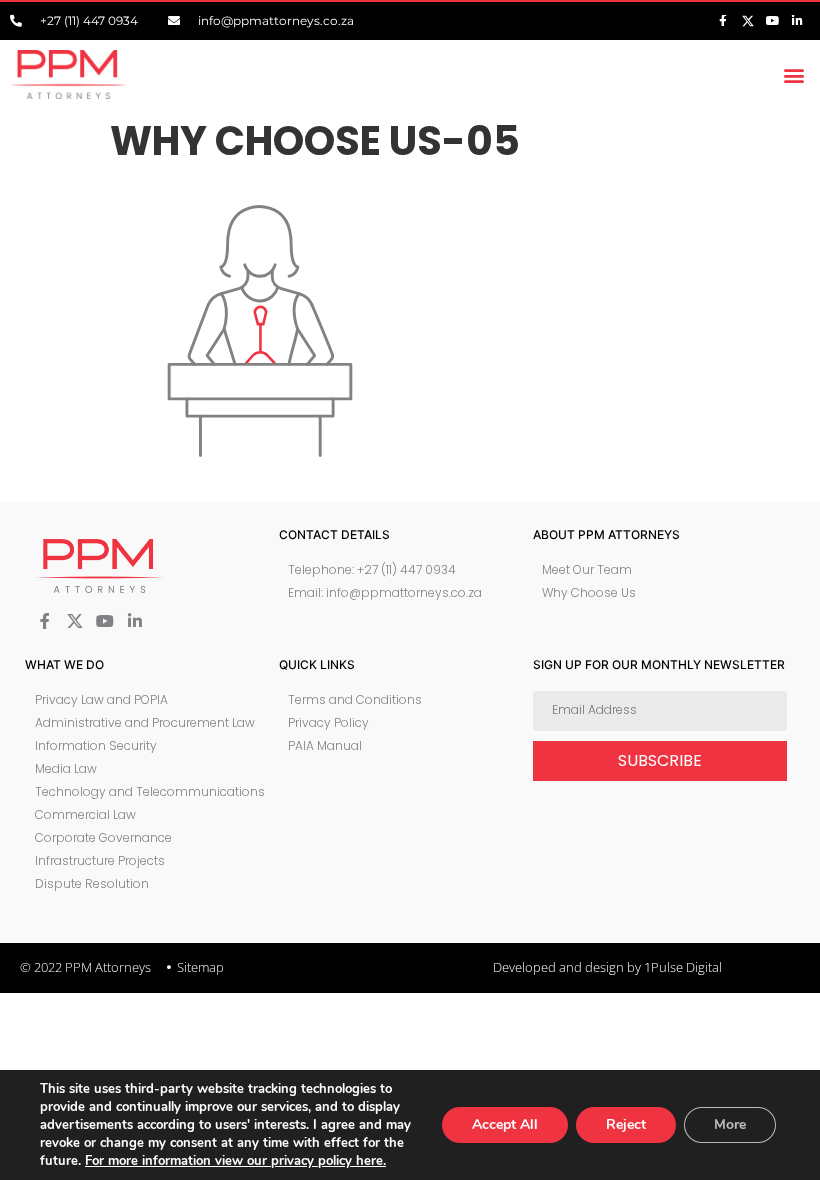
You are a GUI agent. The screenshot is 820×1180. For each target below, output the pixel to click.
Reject (626, 1124)
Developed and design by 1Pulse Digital (607, 967)
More (730, 1124)
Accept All (505, 1124)
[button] (793, 74)
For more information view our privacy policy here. (235, 1161)
